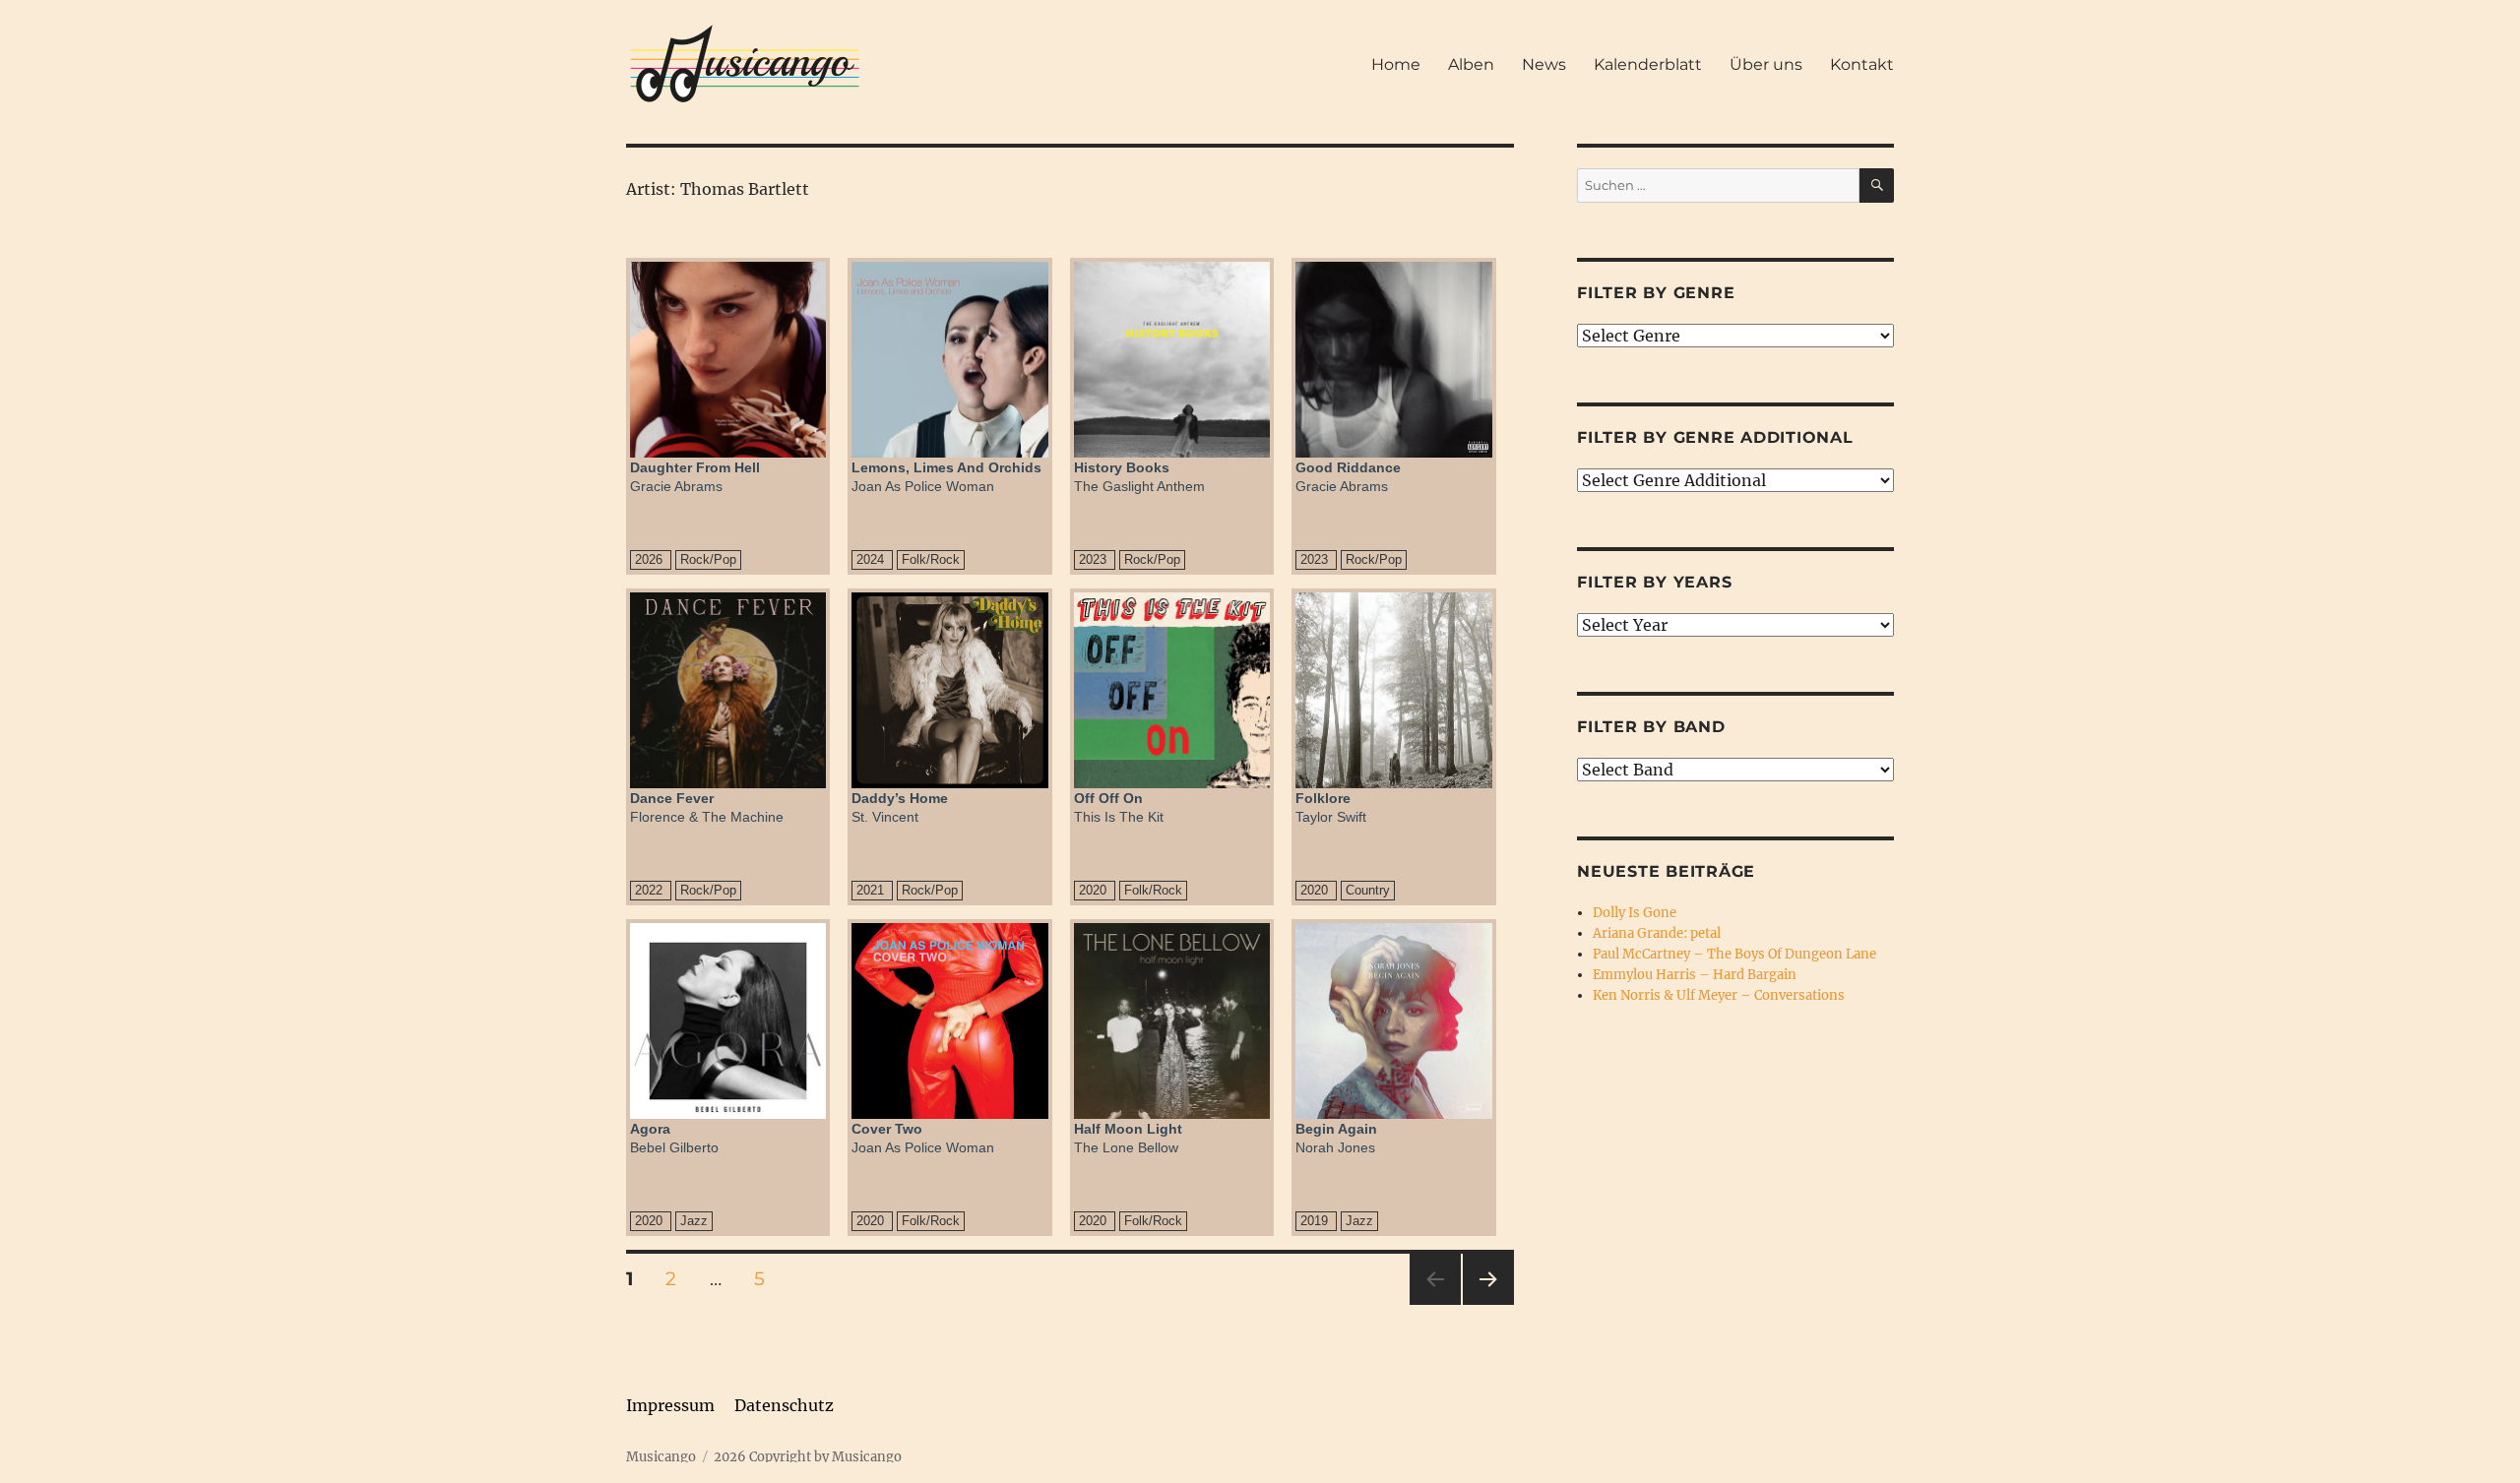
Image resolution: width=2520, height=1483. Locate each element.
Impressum (670, 1405)
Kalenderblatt (1648, 64)
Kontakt (1862, 64)
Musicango (661, 1457)
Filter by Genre (1656, 293)
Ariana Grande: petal (1657, 933)
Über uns (1766, 64)
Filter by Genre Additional (1715, 437)
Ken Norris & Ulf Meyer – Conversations (1719, 995)
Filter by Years (1654, 582)
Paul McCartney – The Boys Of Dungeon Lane (1734, 954)
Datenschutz (784, 1405)
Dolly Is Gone (1635, 913)
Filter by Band (1651, 727)
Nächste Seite (1488, 1304)
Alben (1471, 64)
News (1544, 64)
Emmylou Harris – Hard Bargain (1695, 975)
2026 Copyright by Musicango (808, 1457)
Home (1396, 64)
